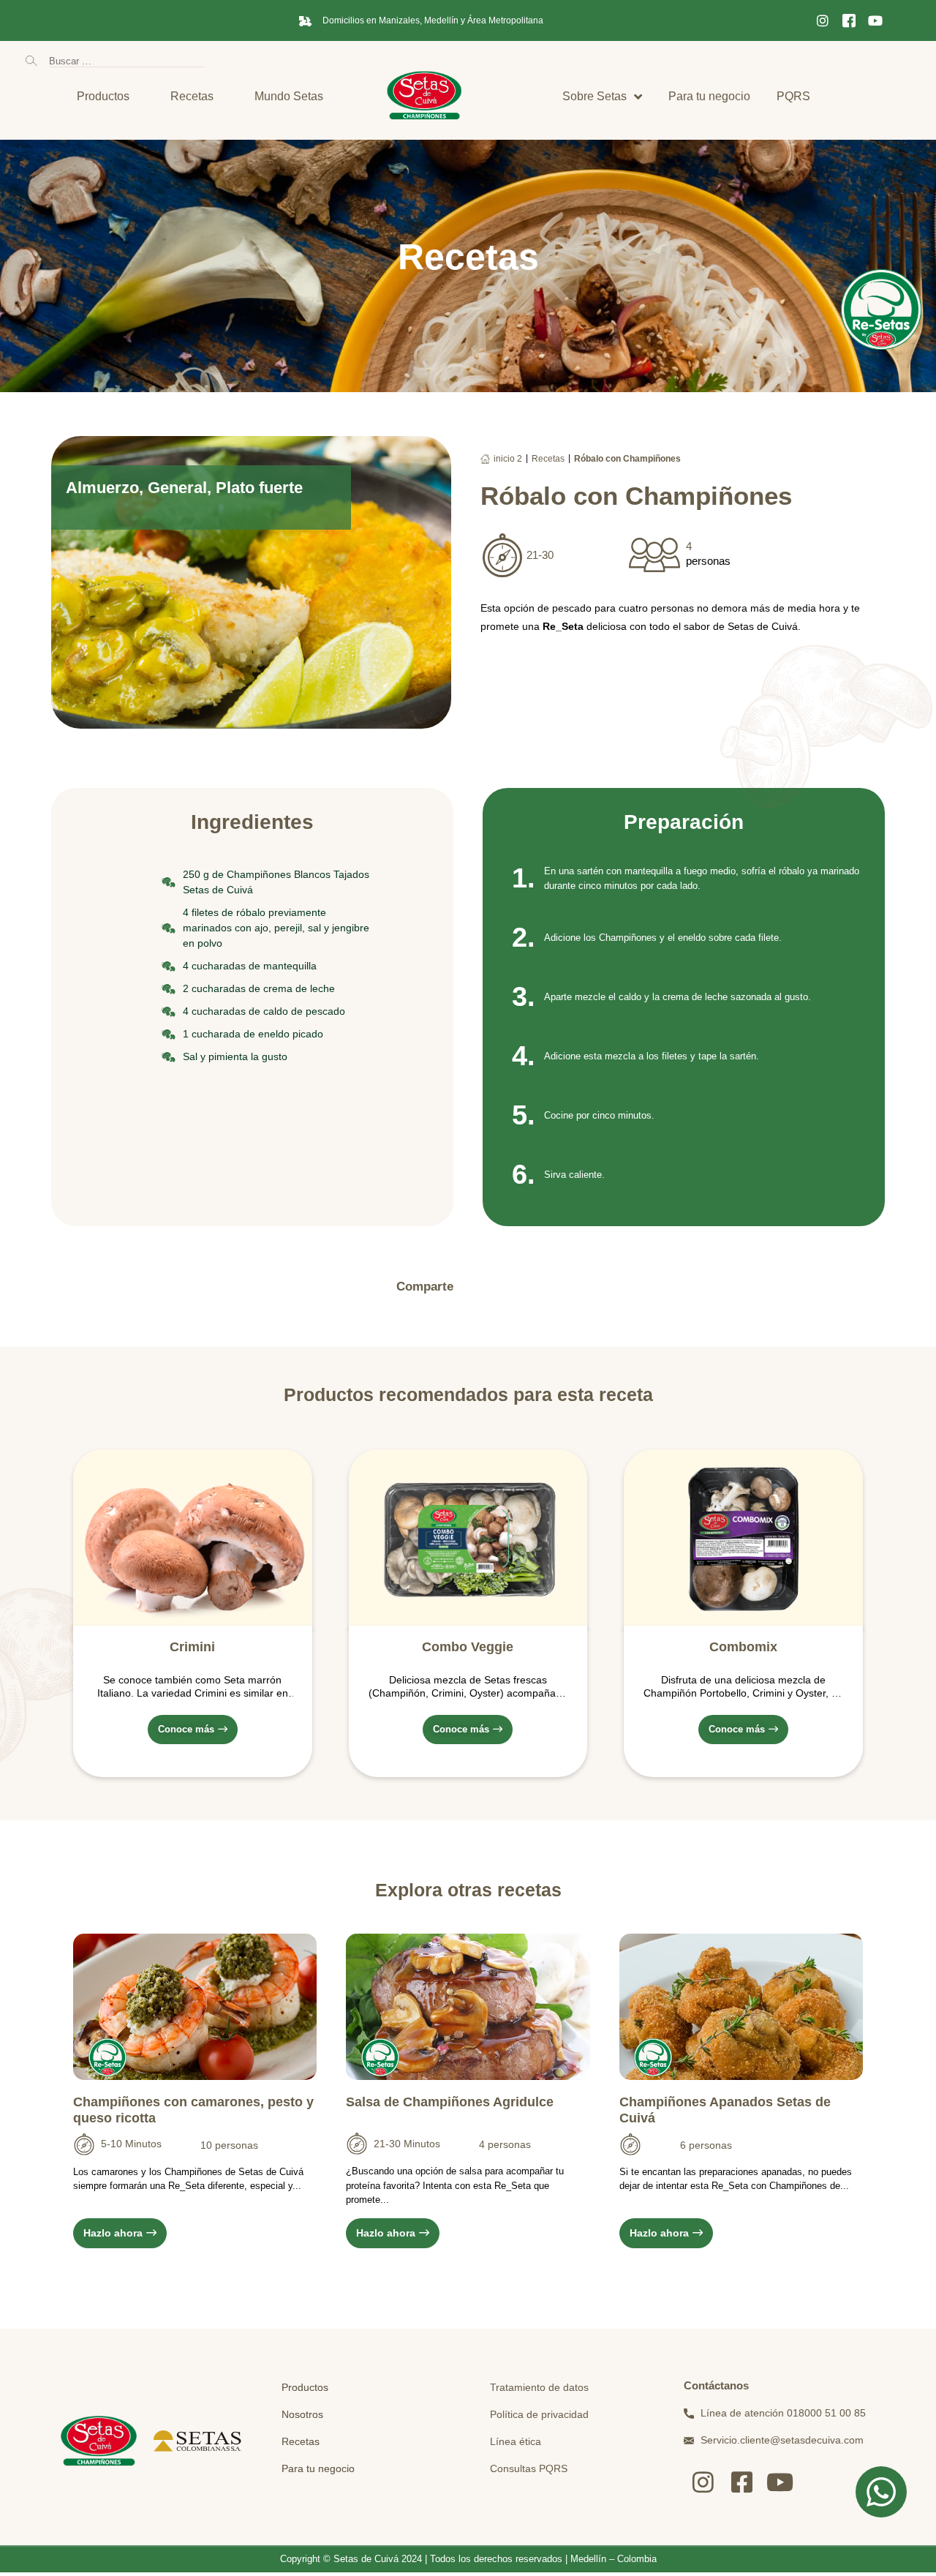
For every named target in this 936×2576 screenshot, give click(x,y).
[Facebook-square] (742, 2482)
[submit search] (31, 61)
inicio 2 (508, 459)
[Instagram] (823, 20)
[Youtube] (875, 20)
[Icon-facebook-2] (849, 20)
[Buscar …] (127, 60)
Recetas (548, 459)
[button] (480, 1287)
